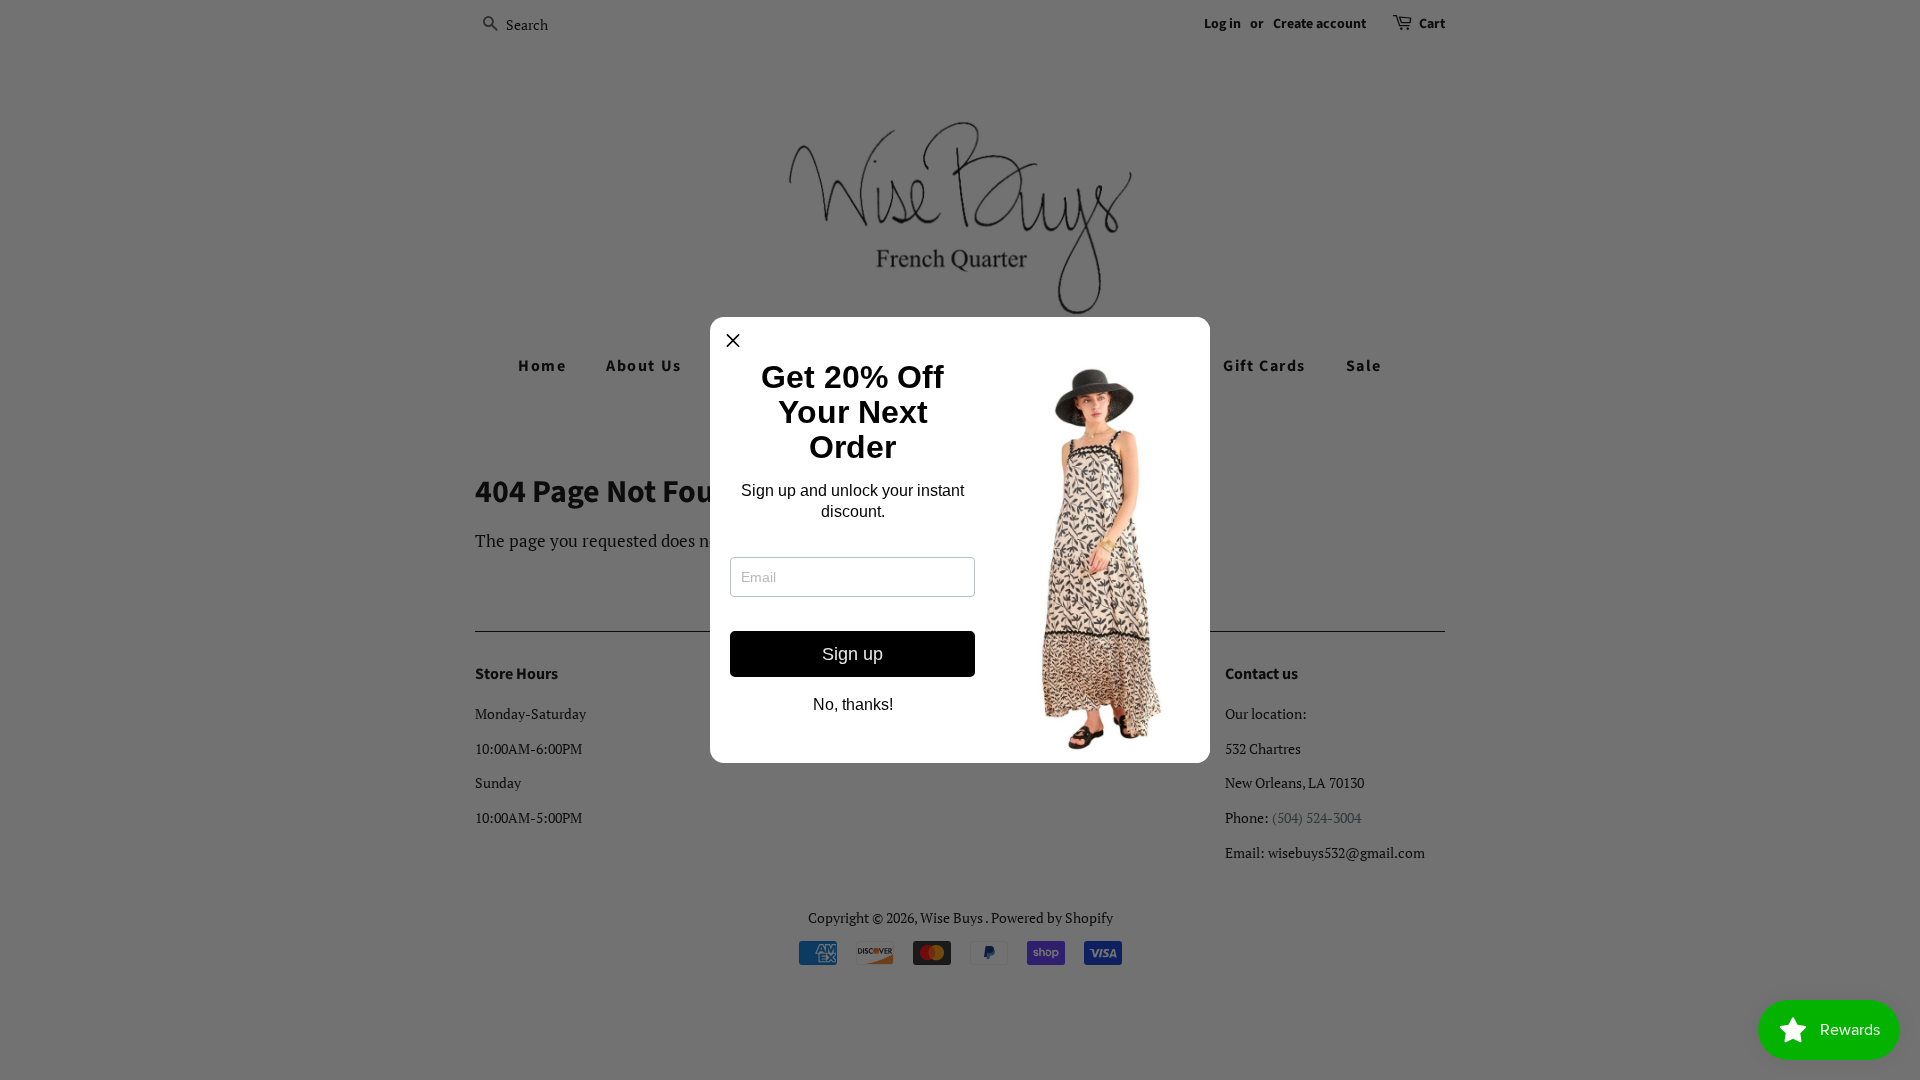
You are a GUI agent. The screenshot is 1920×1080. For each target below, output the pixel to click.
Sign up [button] (852, 654)
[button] (733, 340)
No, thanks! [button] (853, 705)
